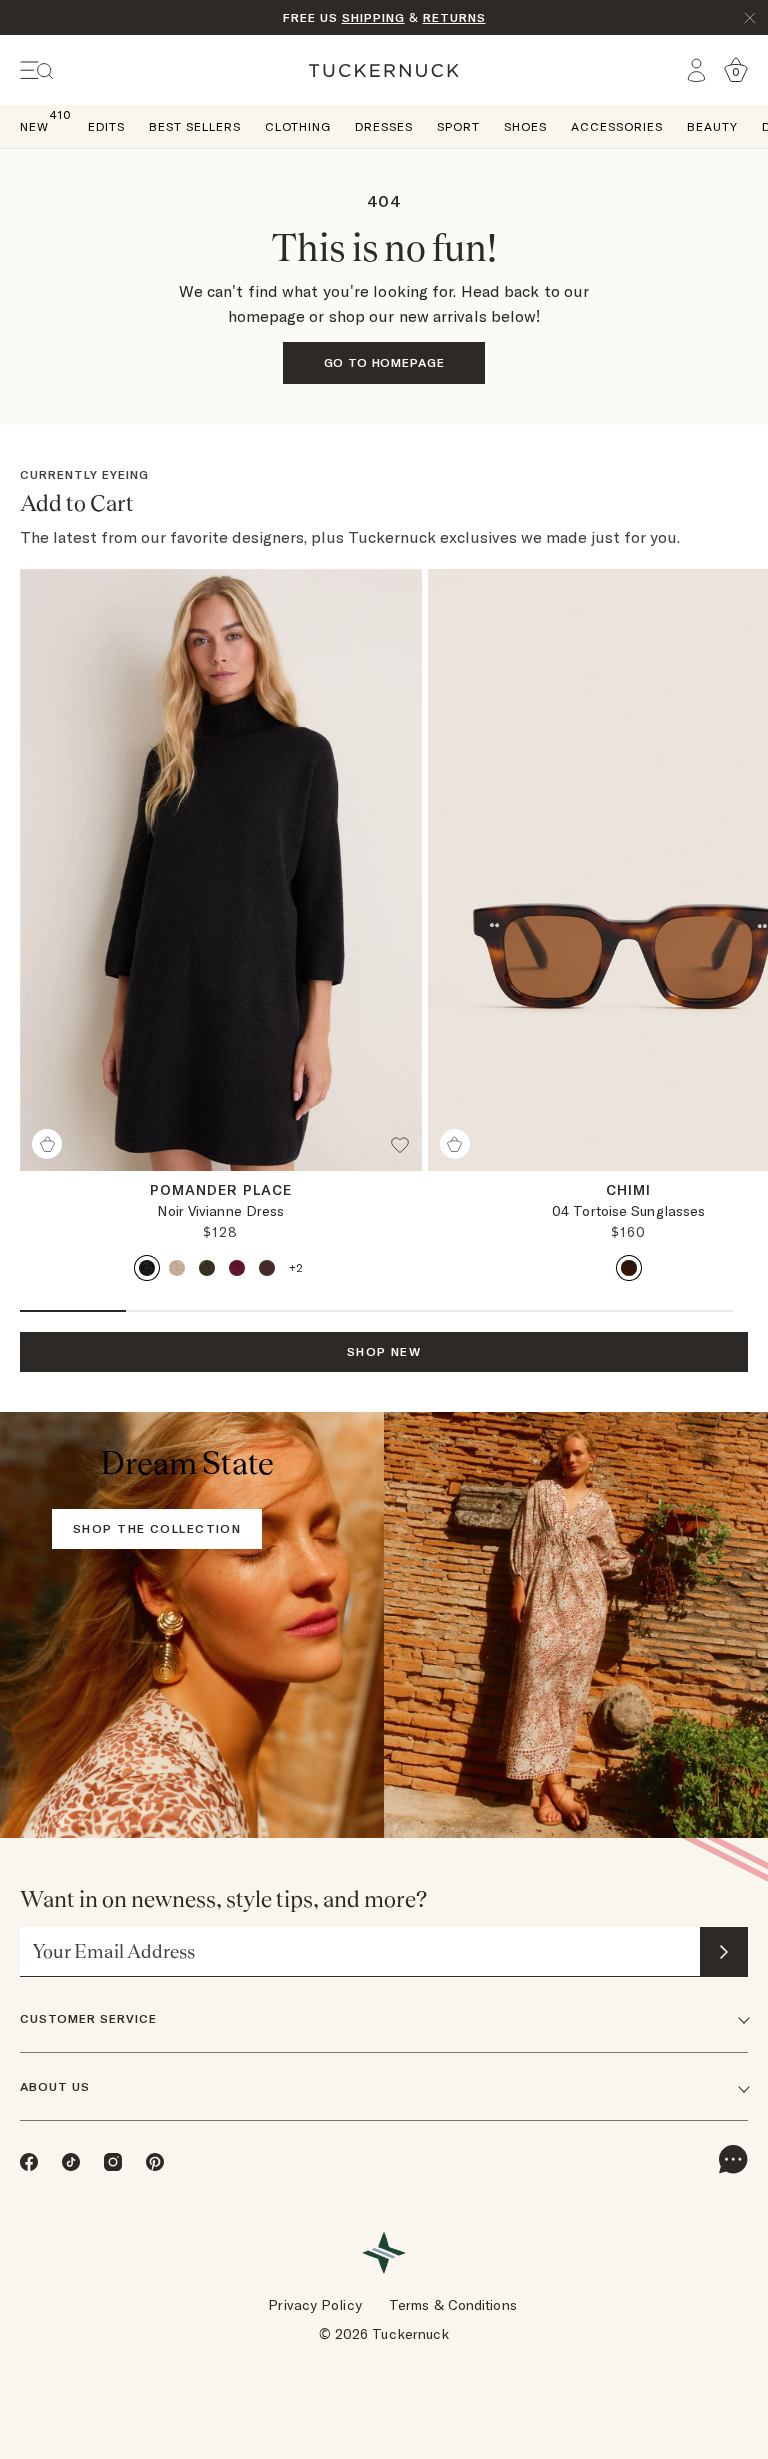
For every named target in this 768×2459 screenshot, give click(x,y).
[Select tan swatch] (177, 1268)
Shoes (525, 126)
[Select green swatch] (207, 1268)
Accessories (617, 126)
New (34, 125)
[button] (406, 1153)
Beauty (712, 126)
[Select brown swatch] (267, 1268)
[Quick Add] (47, 1144)
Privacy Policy (314, 2305)
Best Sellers (195, 126)
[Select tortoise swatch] (629, 1268)
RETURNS (454, 17)
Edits (106, 126)
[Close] (750, 18)
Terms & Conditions (453, 2305)
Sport (458, 126)
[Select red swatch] (237, 1268)
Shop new (384, 1351)
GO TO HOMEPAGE (384, 362)
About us (55, 2086)
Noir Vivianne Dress (220, 1211)
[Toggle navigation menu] (37, 70)
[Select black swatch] (147, 1268)
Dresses (384, 126)
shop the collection (157, 1528)
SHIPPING (373, 17)
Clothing (298, 126)
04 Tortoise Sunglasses (628, 1211)
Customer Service (88, 2018)
